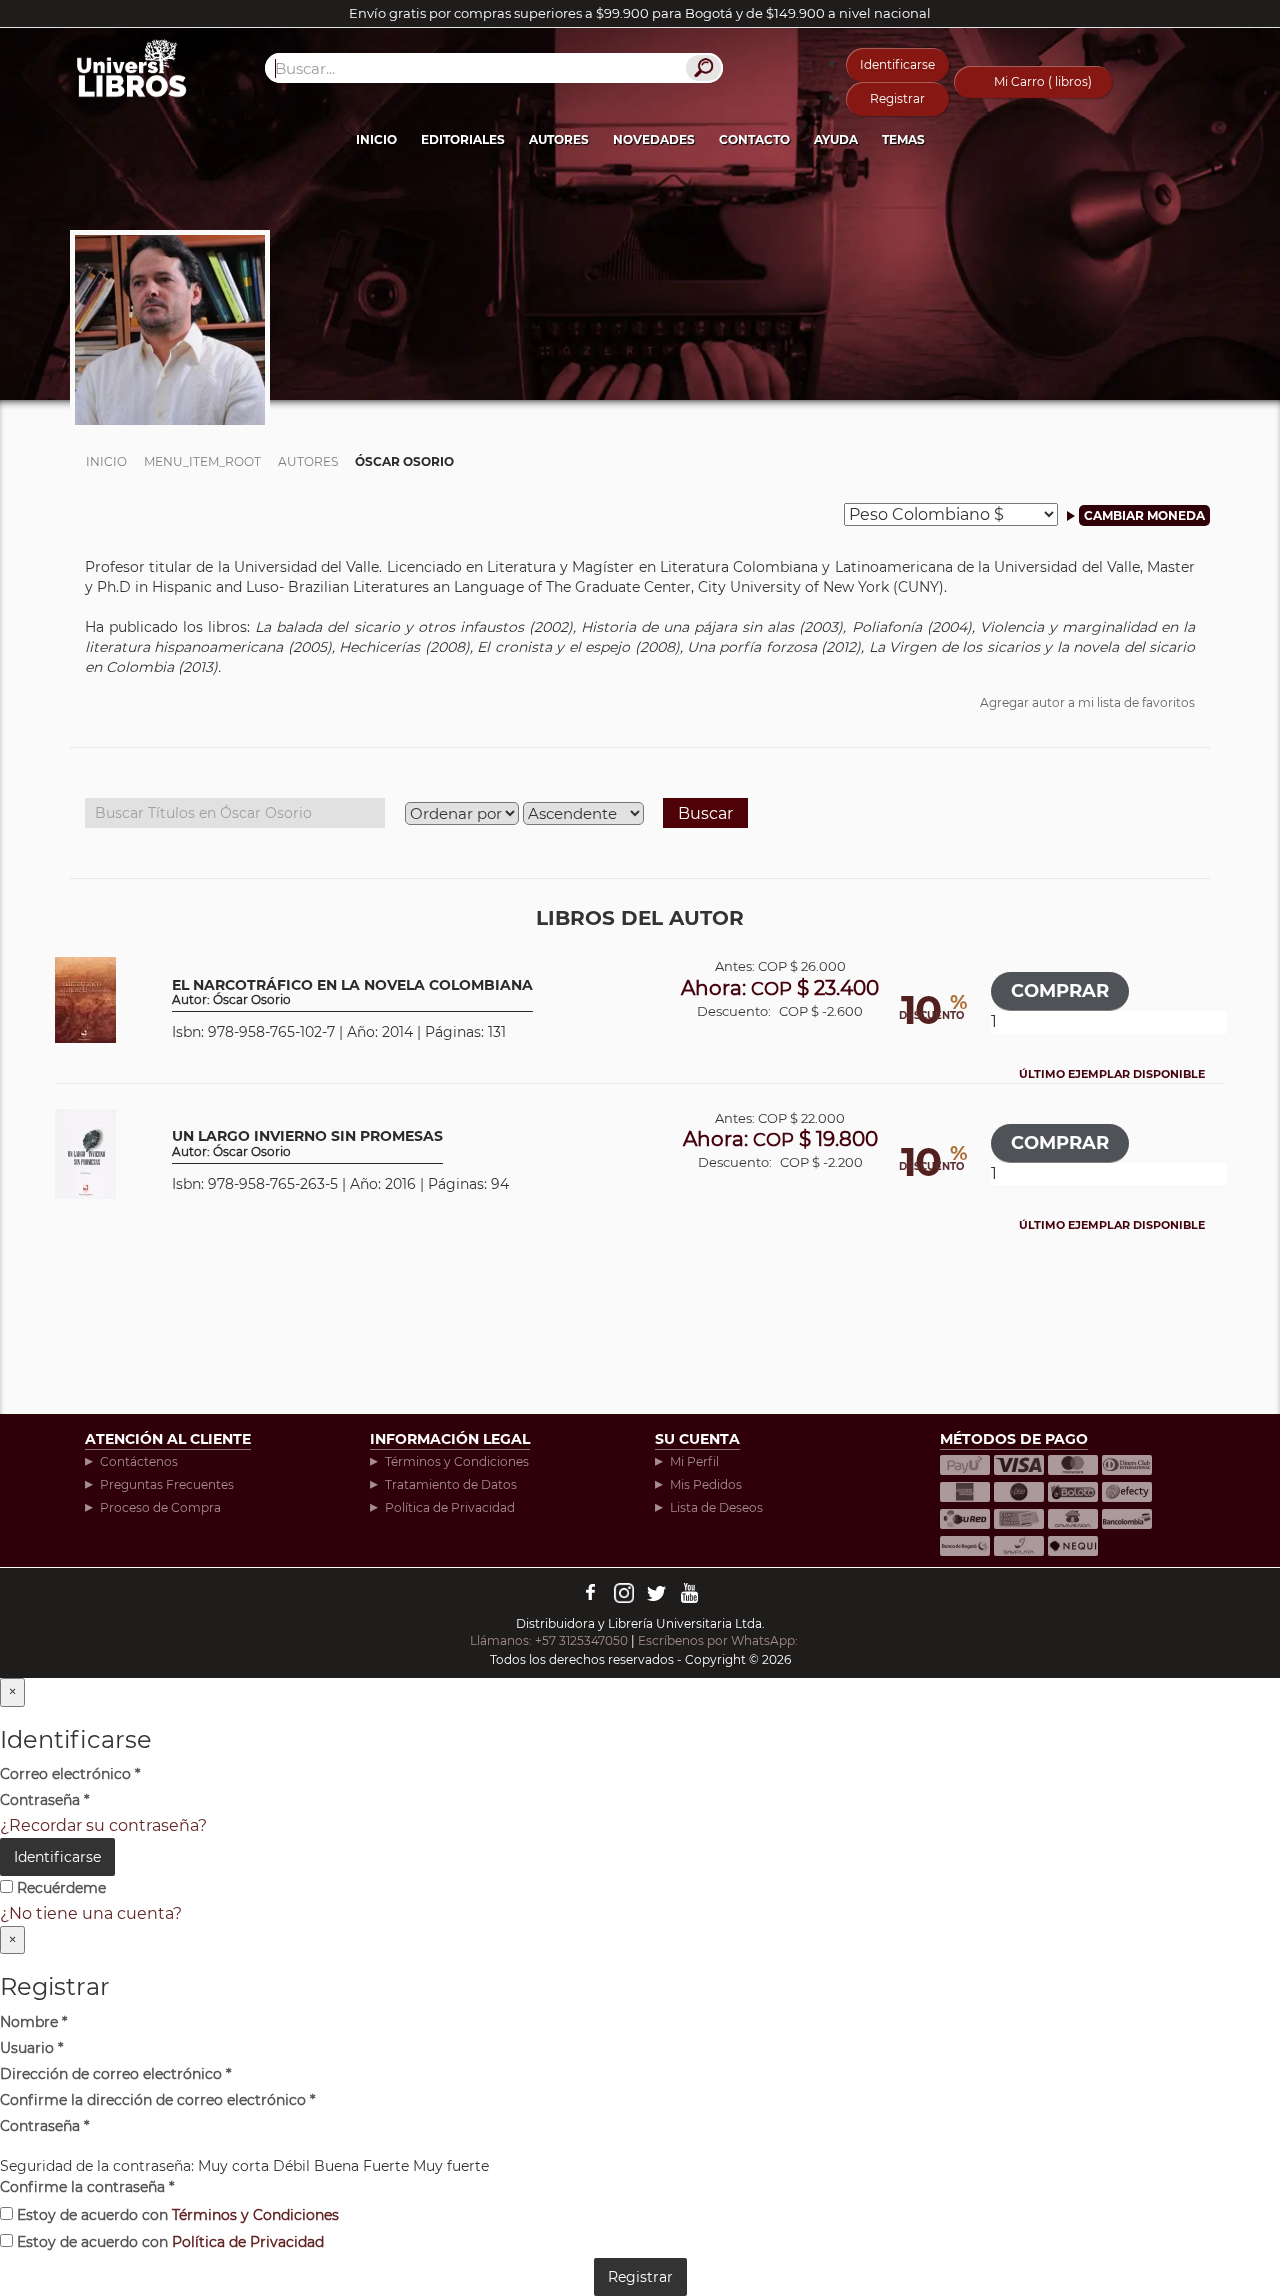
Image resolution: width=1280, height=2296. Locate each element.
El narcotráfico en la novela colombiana (352, 992)
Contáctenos (139, 1461)
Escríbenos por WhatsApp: (719, 1640)
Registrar (897, 98)
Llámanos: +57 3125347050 (549, 1640)
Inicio (376, 139)
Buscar (705, 813)
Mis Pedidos (706, 1484)
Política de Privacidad (450, 1507)
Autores (559, 139)
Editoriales (463, 139)
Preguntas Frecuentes (167, 1484)
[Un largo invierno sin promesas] (85, 1152)
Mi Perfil (694, 1461)
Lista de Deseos (716, 1507)
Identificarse (897, 64)
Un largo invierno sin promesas (307, 1143)
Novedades (654, 139)
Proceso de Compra (160, 1507)
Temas (903, 139)
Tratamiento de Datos (451, 1484)
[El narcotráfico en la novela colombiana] (85, 998)
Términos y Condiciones (457, 1461)
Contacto (754, 139)
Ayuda (836, 139)
